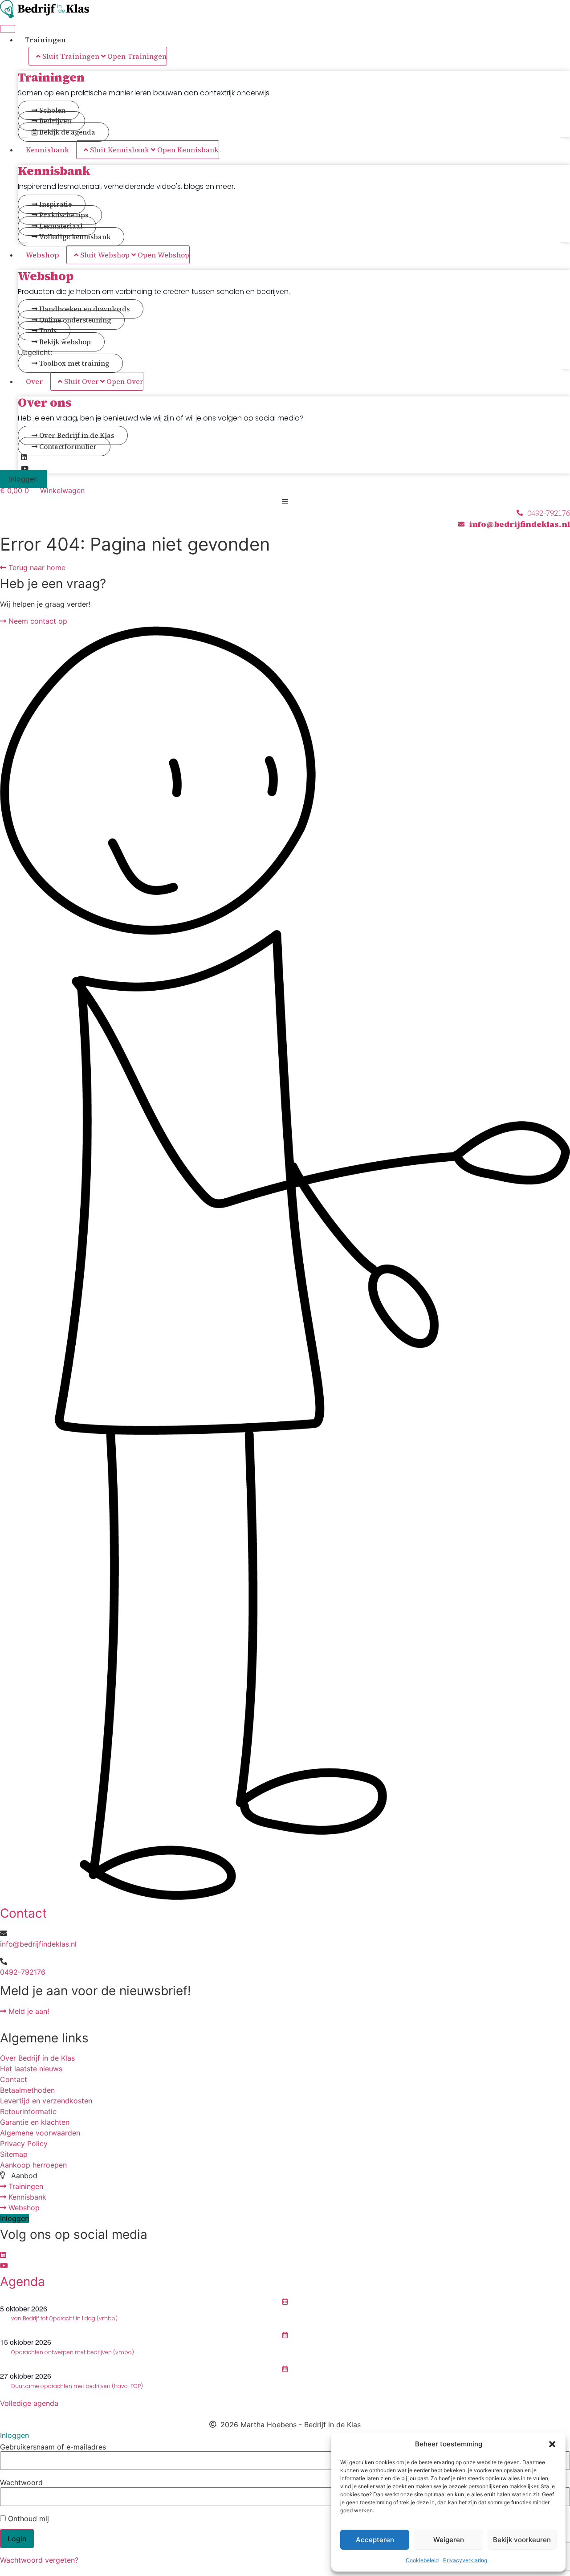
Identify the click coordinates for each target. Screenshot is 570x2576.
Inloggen (23, 479)
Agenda (22, 2282)
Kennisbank (54, 171)
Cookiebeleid (422, 2560)
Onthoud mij (27, 2519)
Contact (23, 1913)
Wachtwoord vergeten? (39, 2560)
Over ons (45, 402)
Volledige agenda (29, 2403)
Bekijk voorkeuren (522, 2540)
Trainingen (51, 77)
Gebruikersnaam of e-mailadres (53, 2447)
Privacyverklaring (465, 2560)
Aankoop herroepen (33, 2165)
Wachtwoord (21, 2482)
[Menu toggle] (8, 29)
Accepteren (375, 2540)
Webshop (46, 276)
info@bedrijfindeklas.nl (38, 1944)
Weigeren (449, 2540)
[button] (552, 2444)
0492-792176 (23, 1972)
